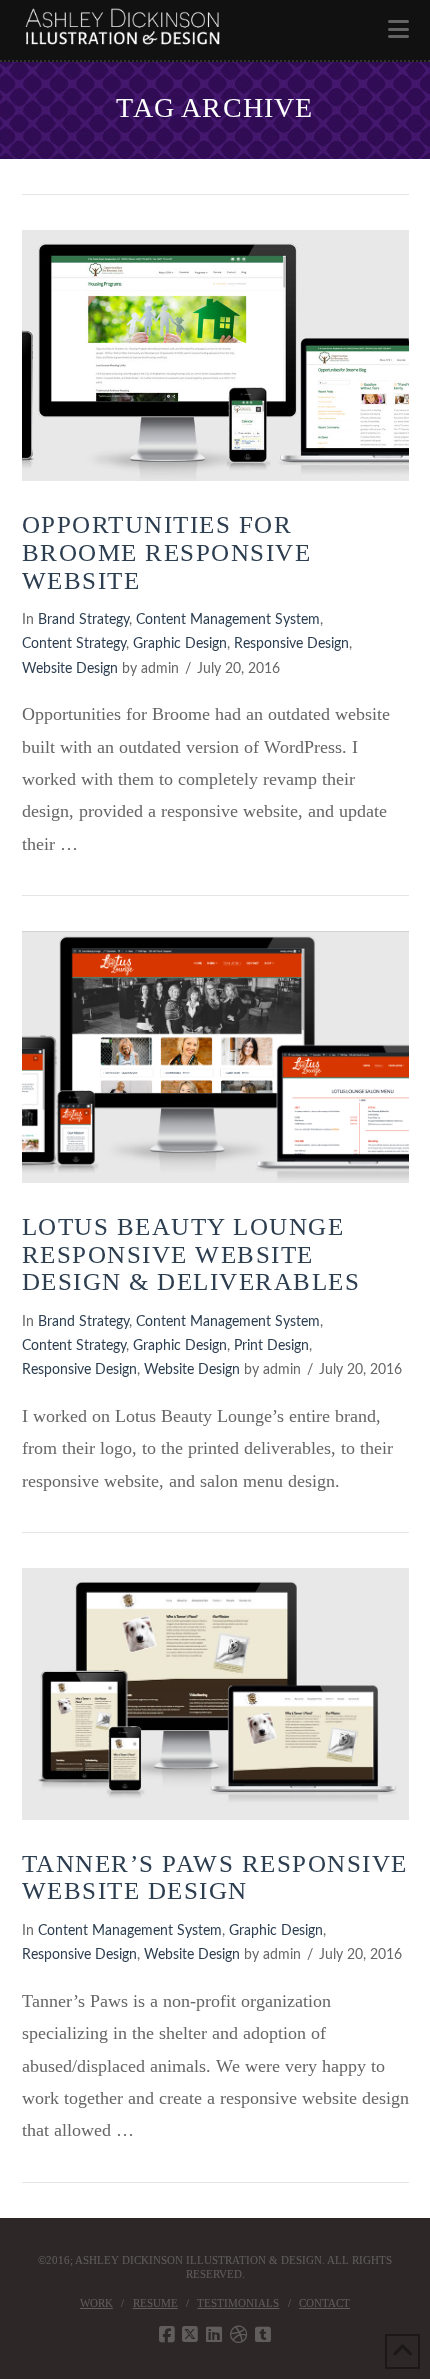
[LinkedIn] (214, 2335)
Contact (324, 2303)
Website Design (70, 669)
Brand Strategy (83, 620)
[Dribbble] (239, 2335)
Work (96, 2303)
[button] (398, 29)
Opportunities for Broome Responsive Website (167, 552)
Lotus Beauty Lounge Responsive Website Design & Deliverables (191, 1254)
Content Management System (228, 620)
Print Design (271, 1346)
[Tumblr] (263, 2335)
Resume (155, 2303)
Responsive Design (291, 644)
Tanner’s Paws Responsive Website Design (215, 1877)
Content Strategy (74, 644)
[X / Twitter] (190, 2335)
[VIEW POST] (215, 356)
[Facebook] (167, 2335)
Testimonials (238, 2303)
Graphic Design (180, 644)
